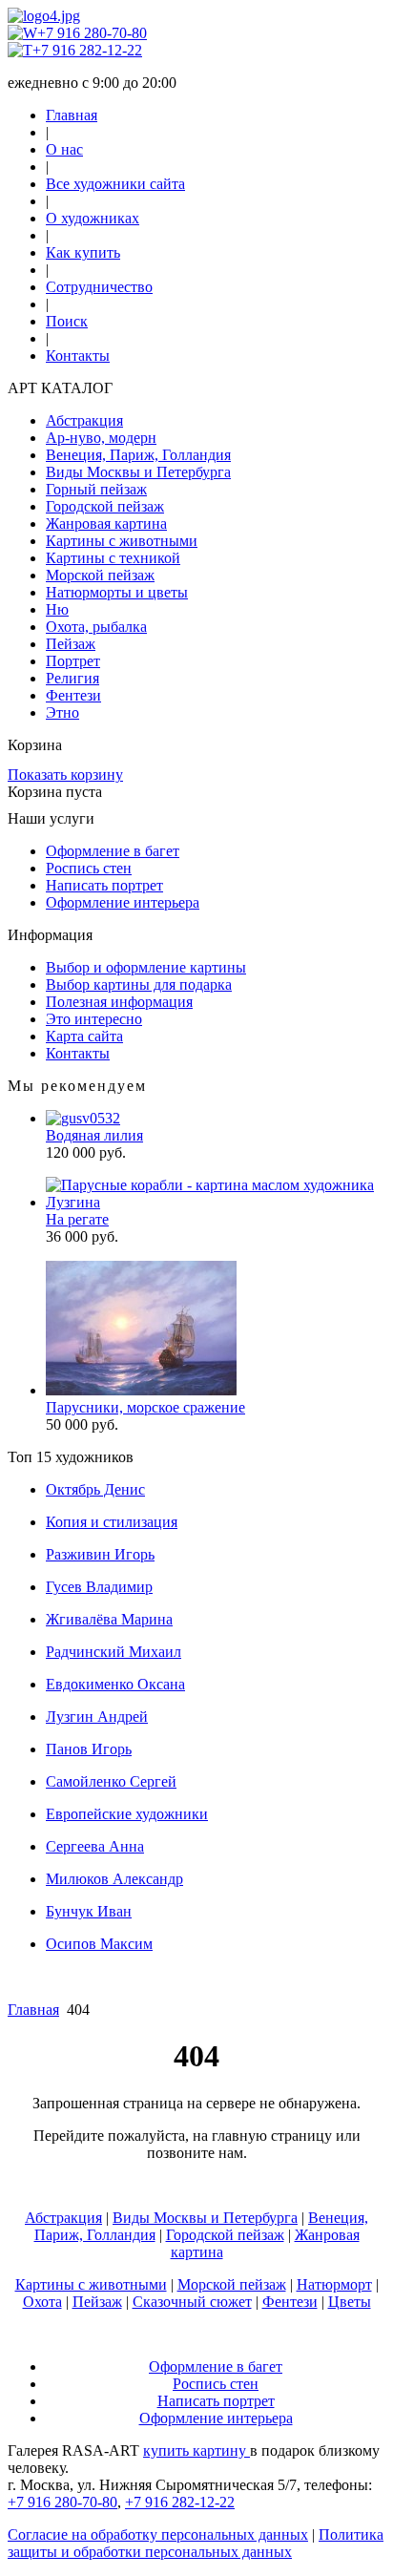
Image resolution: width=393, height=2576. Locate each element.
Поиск (67, 321)
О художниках (93, 218)
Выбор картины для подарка (139, 984)
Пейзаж (71, 644)
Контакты (78, 356)
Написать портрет (104, 885)
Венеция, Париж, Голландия (138, 455)
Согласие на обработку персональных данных (158, 2534)
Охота (42, 2302)
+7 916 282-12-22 (87, 50)
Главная (72, 115)
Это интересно (94, 1019)
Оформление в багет (113, 851)
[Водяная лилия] (83, 1118)
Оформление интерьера (123, 902)
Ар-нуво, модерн (101, 438)
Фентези (73, 695)
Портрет (73, 661)
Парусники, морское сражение (145, 1407)
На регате (77, 1219)
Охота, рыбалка (96, 627)
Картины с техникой (113, 558)
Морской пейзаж (100, 575)
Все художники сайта (115, 184)
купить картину (196, 2450)
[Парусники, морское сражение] (141, 1390)
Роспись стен (89, 868)
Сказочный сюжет (192, 2302)
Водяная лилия (94, 1135)
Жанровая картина (106, 524)
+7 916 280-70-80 (92, 33)
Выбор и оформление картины (146, 967)
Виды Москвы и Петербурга (138, 472)
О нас (64, 149)
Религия (72, 678)
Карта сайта (84, 1036)
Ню (57, 609)
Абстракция (84, 420)
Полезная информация (119, 1002)
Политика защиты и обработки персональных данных (196, 2543)
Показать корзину (65, 775)
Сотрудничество (99, 287)
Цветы (350, 2302)
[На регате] (216, 1202)
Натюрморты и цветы (117, 592)
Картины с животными (122, 541)
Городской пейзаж (105, 506)
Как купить (83, 252)
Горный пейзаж (96, 489)
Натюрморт (334, 2284)
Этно (62, 712)
